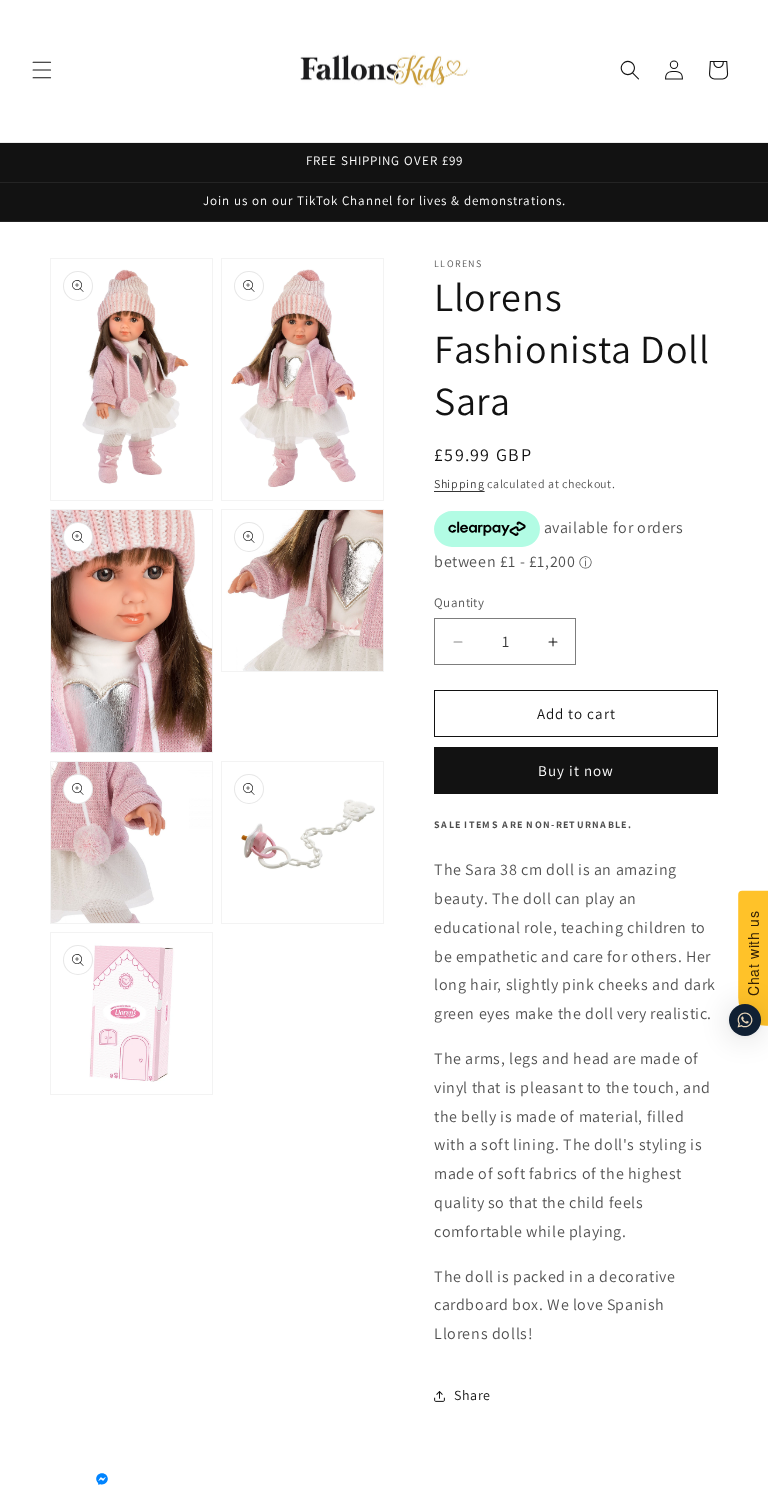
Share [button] (472, 1395)
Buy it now (576, 770)
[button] (42, 70)
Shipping (459, 483)
